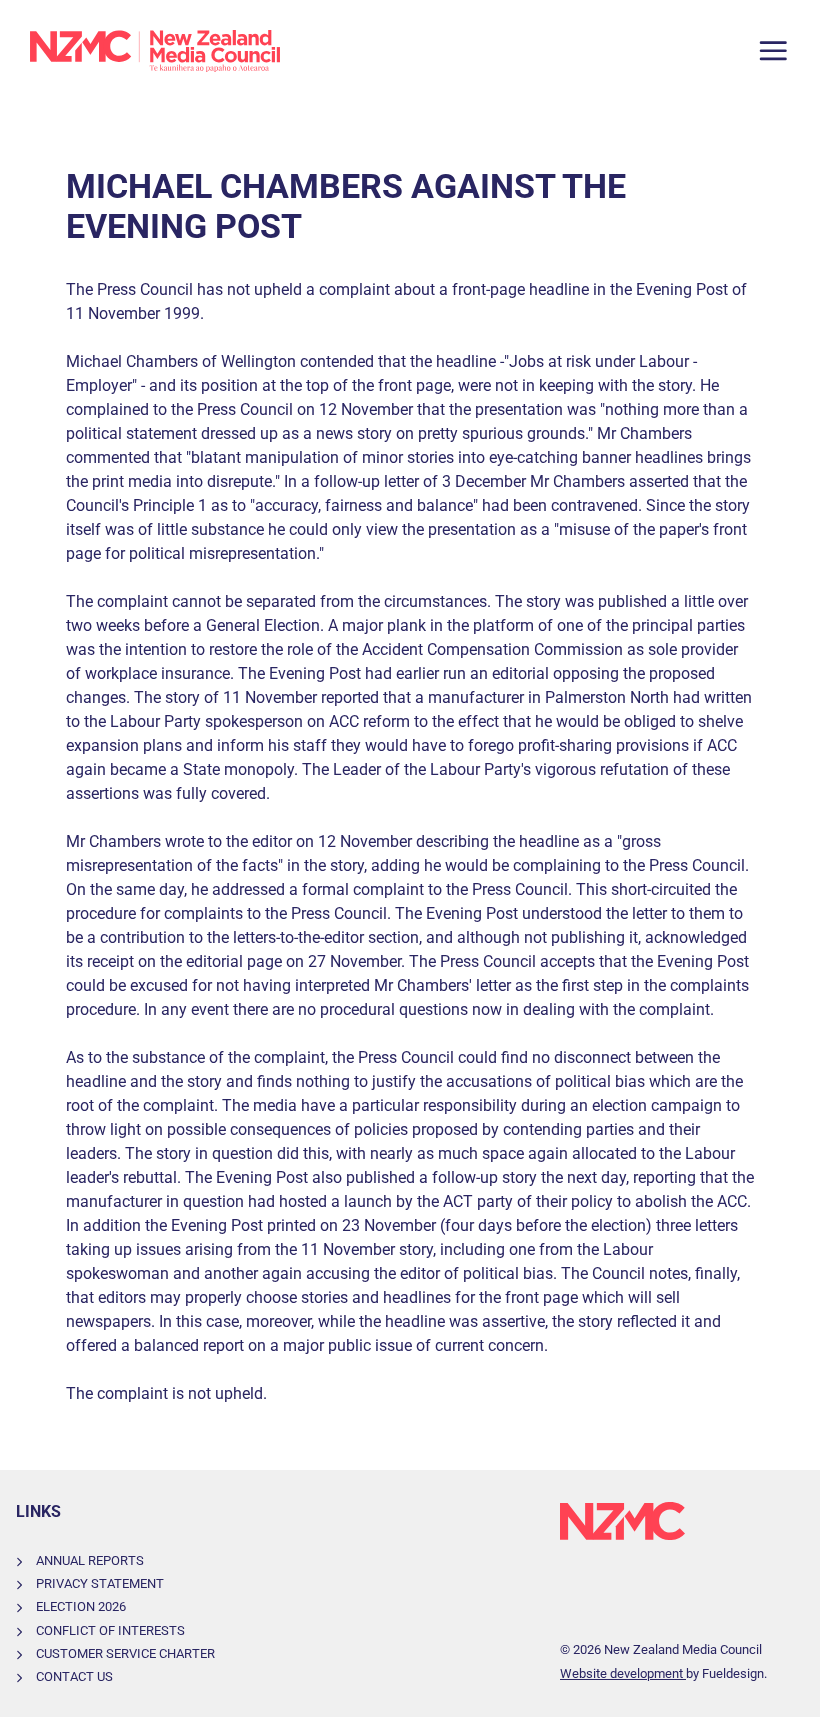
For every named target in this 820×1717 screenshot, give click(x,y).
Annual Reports (90, 1560)
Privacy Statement (100, 1583)
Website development (623, 1673)
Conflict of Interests (110, 1630)
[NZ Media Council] (155, 51)
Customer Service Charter (125, 1653)
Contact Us (74, 1676)
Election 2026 (81, 1606)
